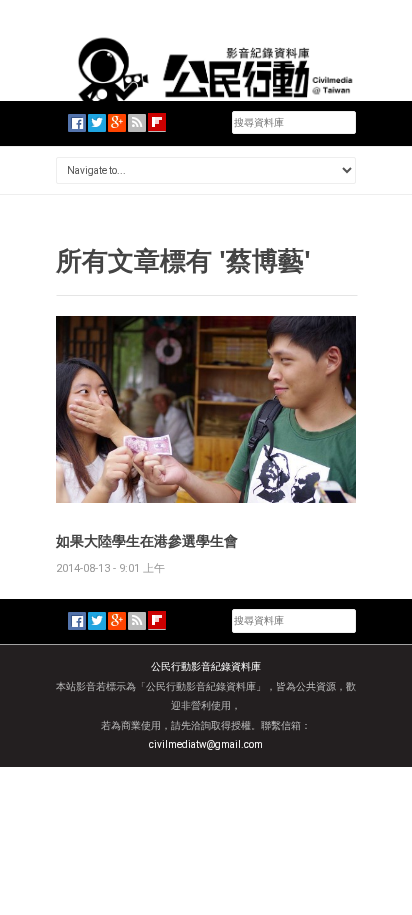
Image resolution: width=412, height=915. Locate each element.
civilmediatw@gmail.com (206, 744)
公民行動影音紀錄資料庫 (206, 666)
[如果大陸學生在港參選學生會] (206, 408)
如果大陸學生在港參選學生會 (147, 540)
